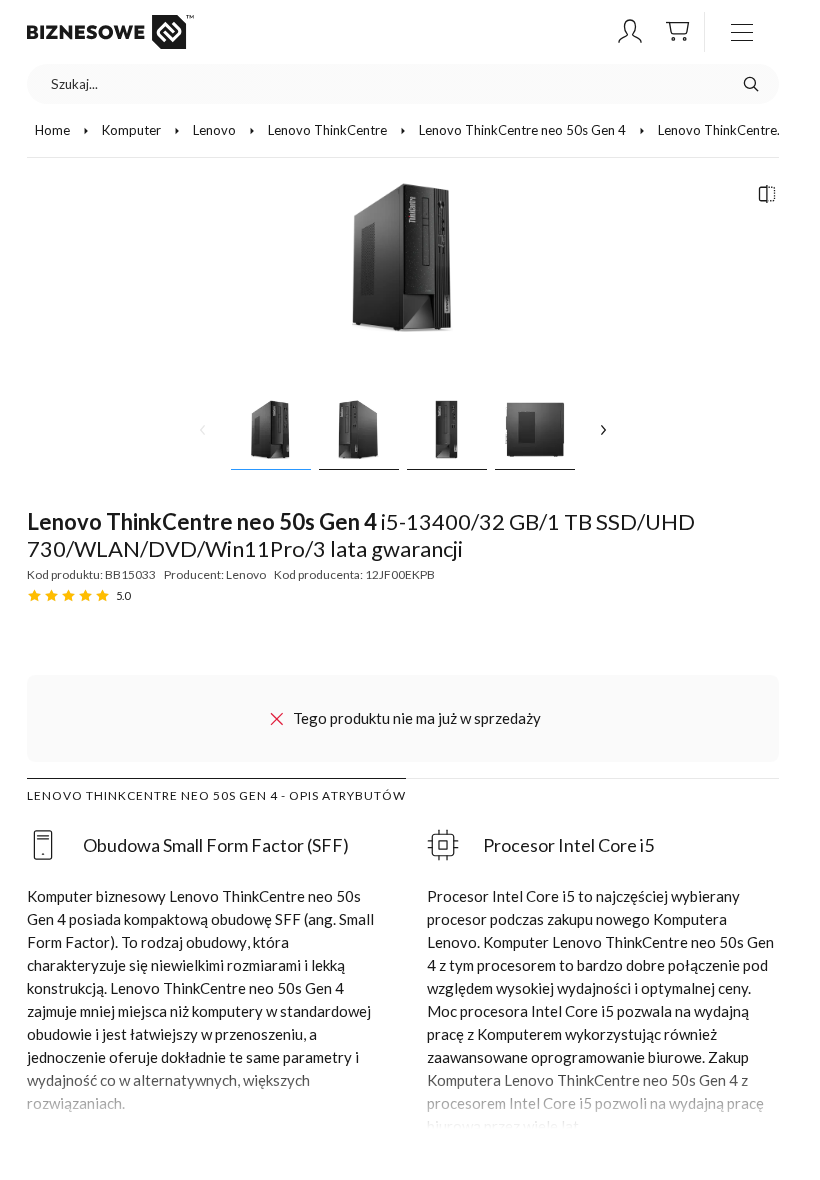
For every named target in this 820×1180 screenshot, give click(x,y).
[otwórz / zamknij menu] (742, 32)
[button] (630, 32)
